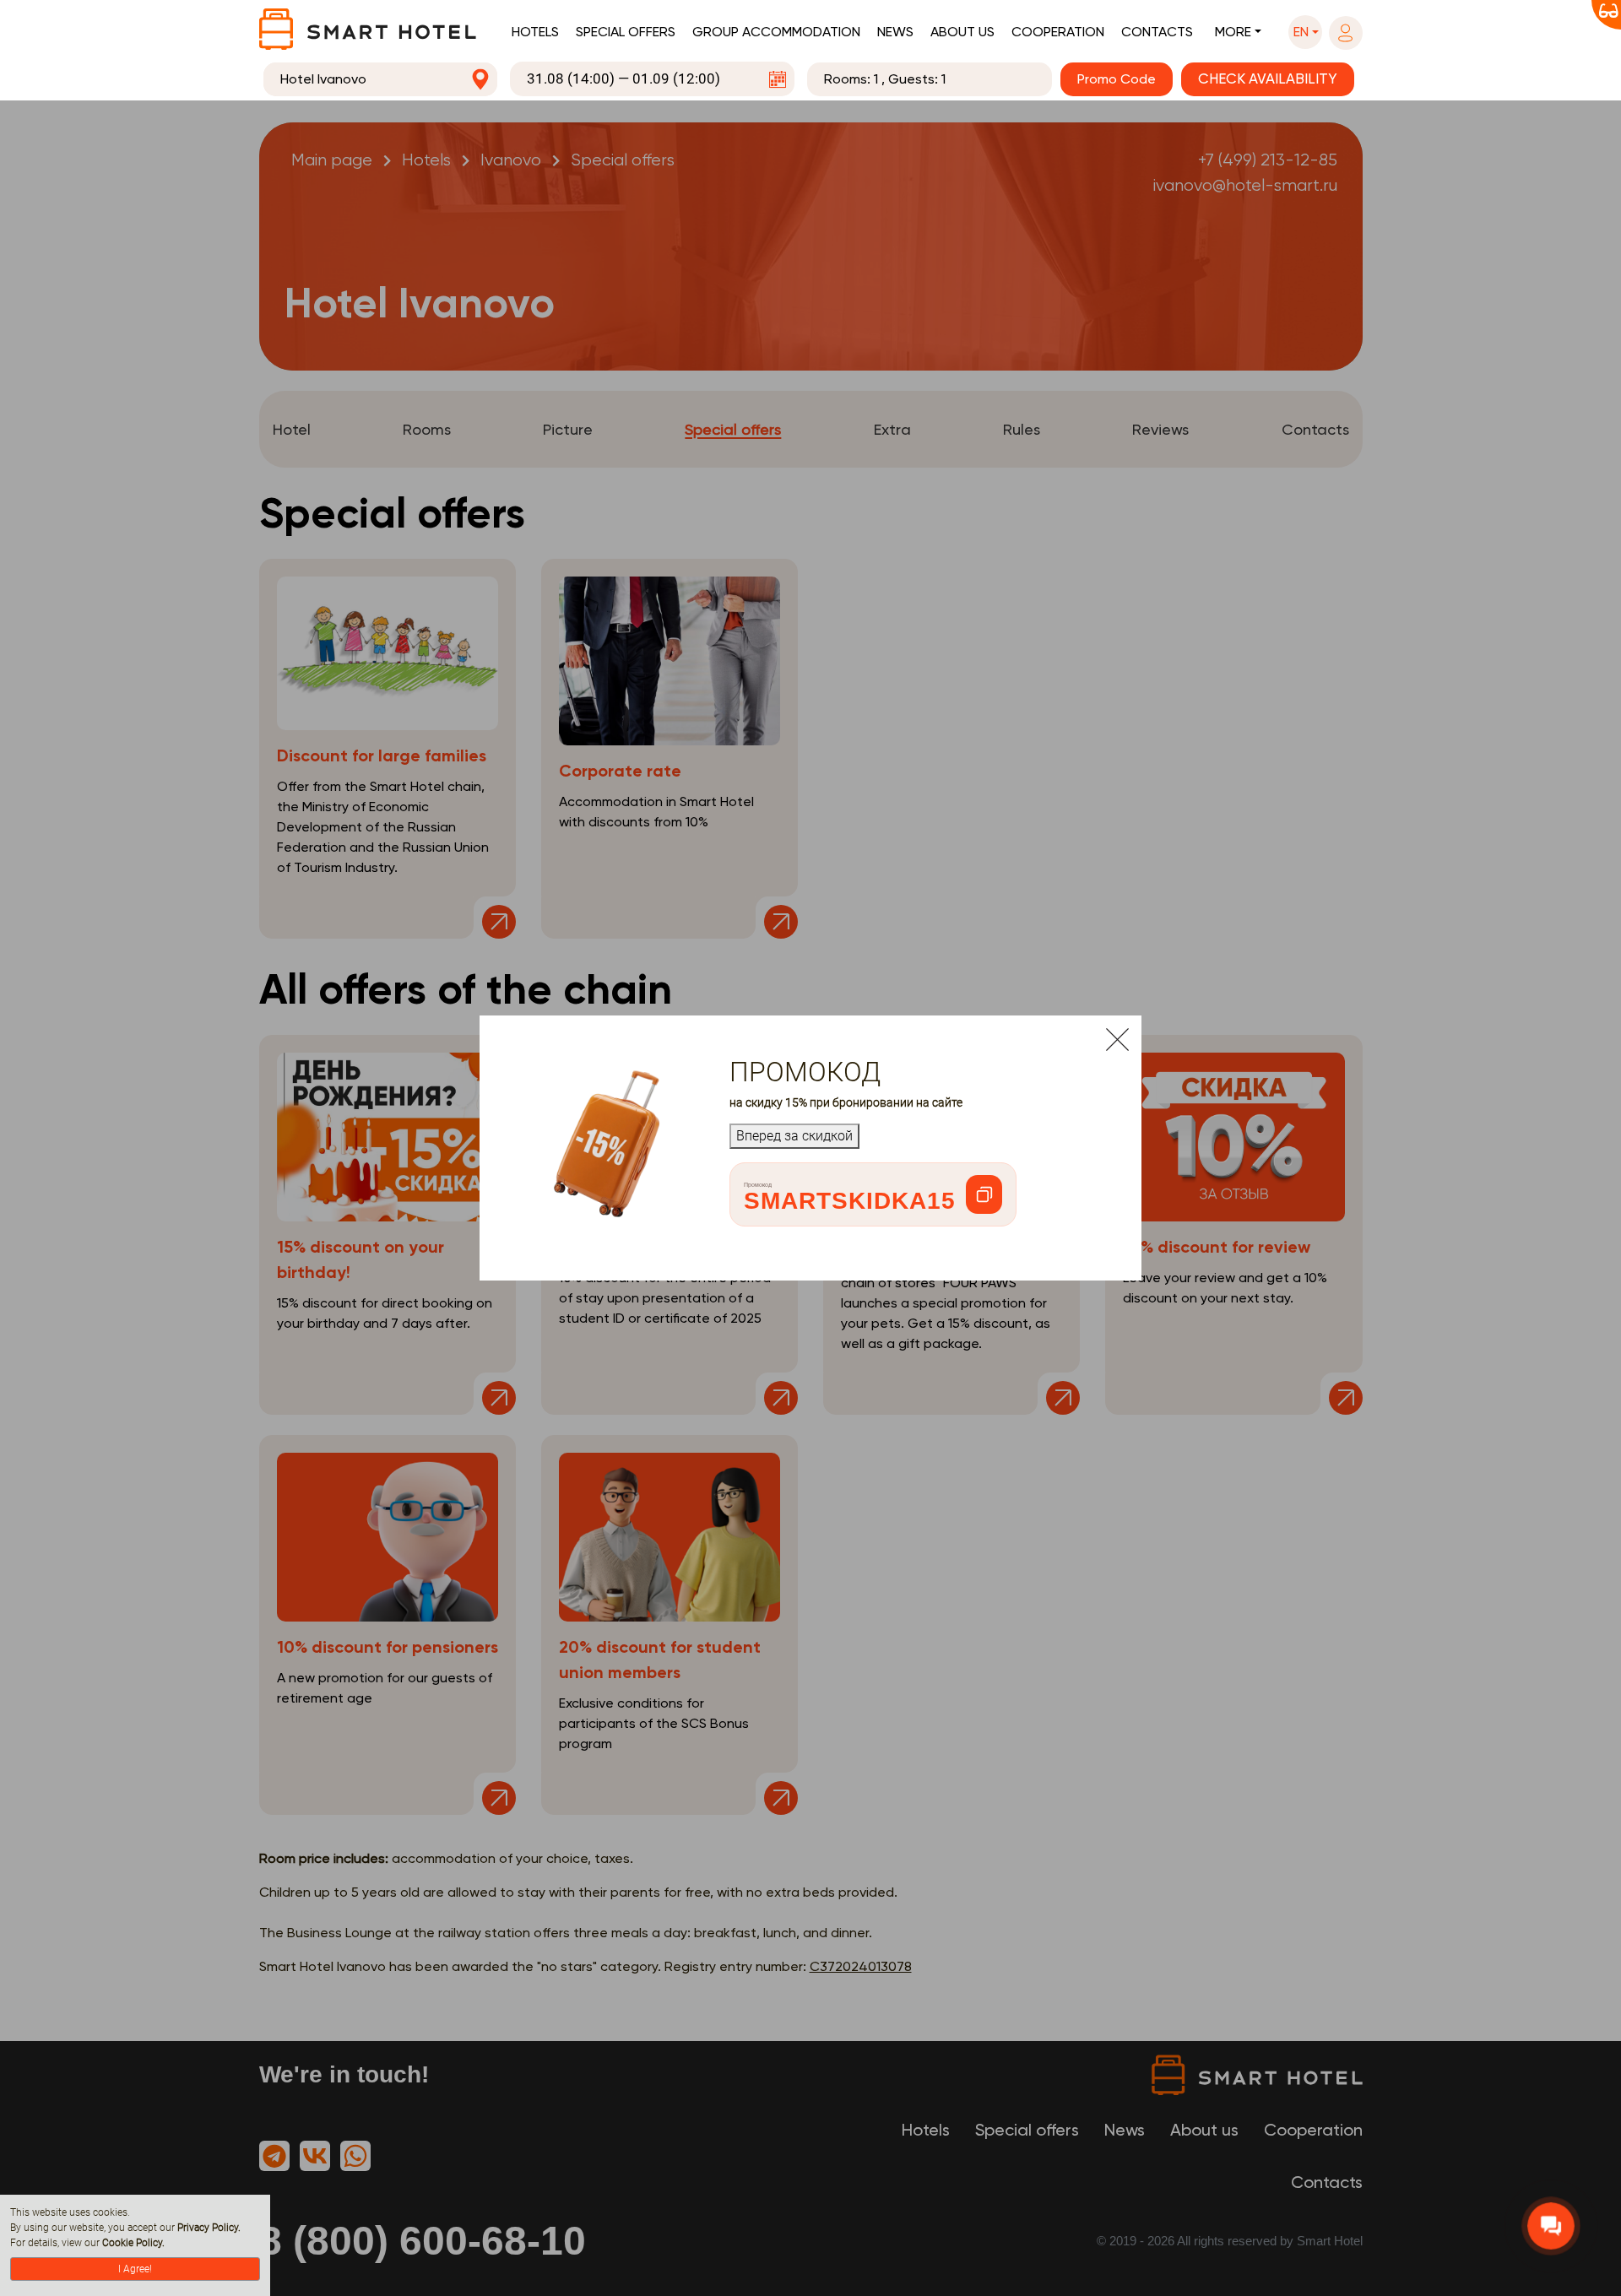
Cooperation (1058, 32)
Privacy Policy (208, 2228)
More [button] (1233, 32)
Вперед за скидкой (794, 1136)
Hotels (535, 32)
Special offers (626, 32)
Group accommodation (776, 32)
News (895, 32)
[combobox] (381, 79)
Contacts (1157, 32)
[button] (1305, 32)
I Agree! (135, 2269)
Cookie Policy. (133, 2243)
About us (962, 32)
